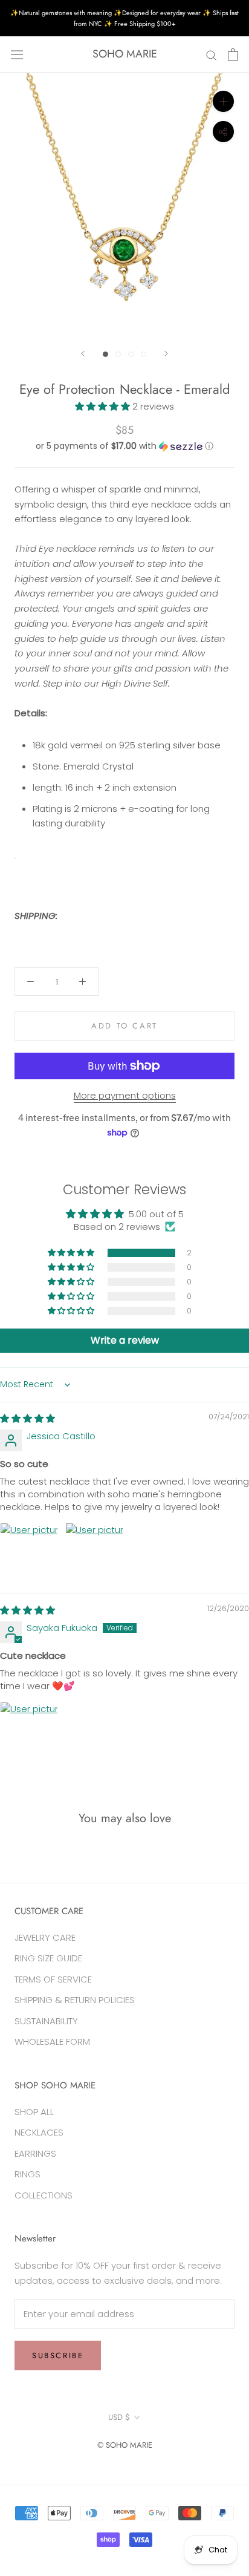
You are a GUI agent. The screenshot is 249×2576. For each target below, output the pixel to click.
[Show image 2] (118, 354)
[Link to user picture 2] (94, 1552)
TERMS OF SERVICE (53, 1979)
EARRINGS (35, 2153)
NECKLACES (39, 2132)
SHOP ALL (34, 2112)
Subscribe (58, 2355)
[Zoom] (223, 101)
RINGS (27, 2174)
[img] (27, 1418)
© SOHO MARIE (125, 2445)
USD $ (119, 2417)
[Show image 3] (131, 354)
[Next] (166, 354)
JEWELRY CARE (45, 1937)
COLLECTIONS (44, 2195)
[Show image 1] (105, 354)
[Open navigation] (17, 54)
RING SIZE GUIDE (48, 1958)
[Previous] (83, 354)
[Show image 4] (144, 354)
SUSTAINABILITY (46, 2021)
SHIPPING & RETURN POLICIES (75, 2000)
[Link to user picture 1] (29, 1552)
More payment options (125, 1095)
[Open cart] (233, 54)
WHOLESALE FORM (52, 2042)
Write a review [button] (125, 1340)
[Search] (212, 54)
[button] (104, 406)
